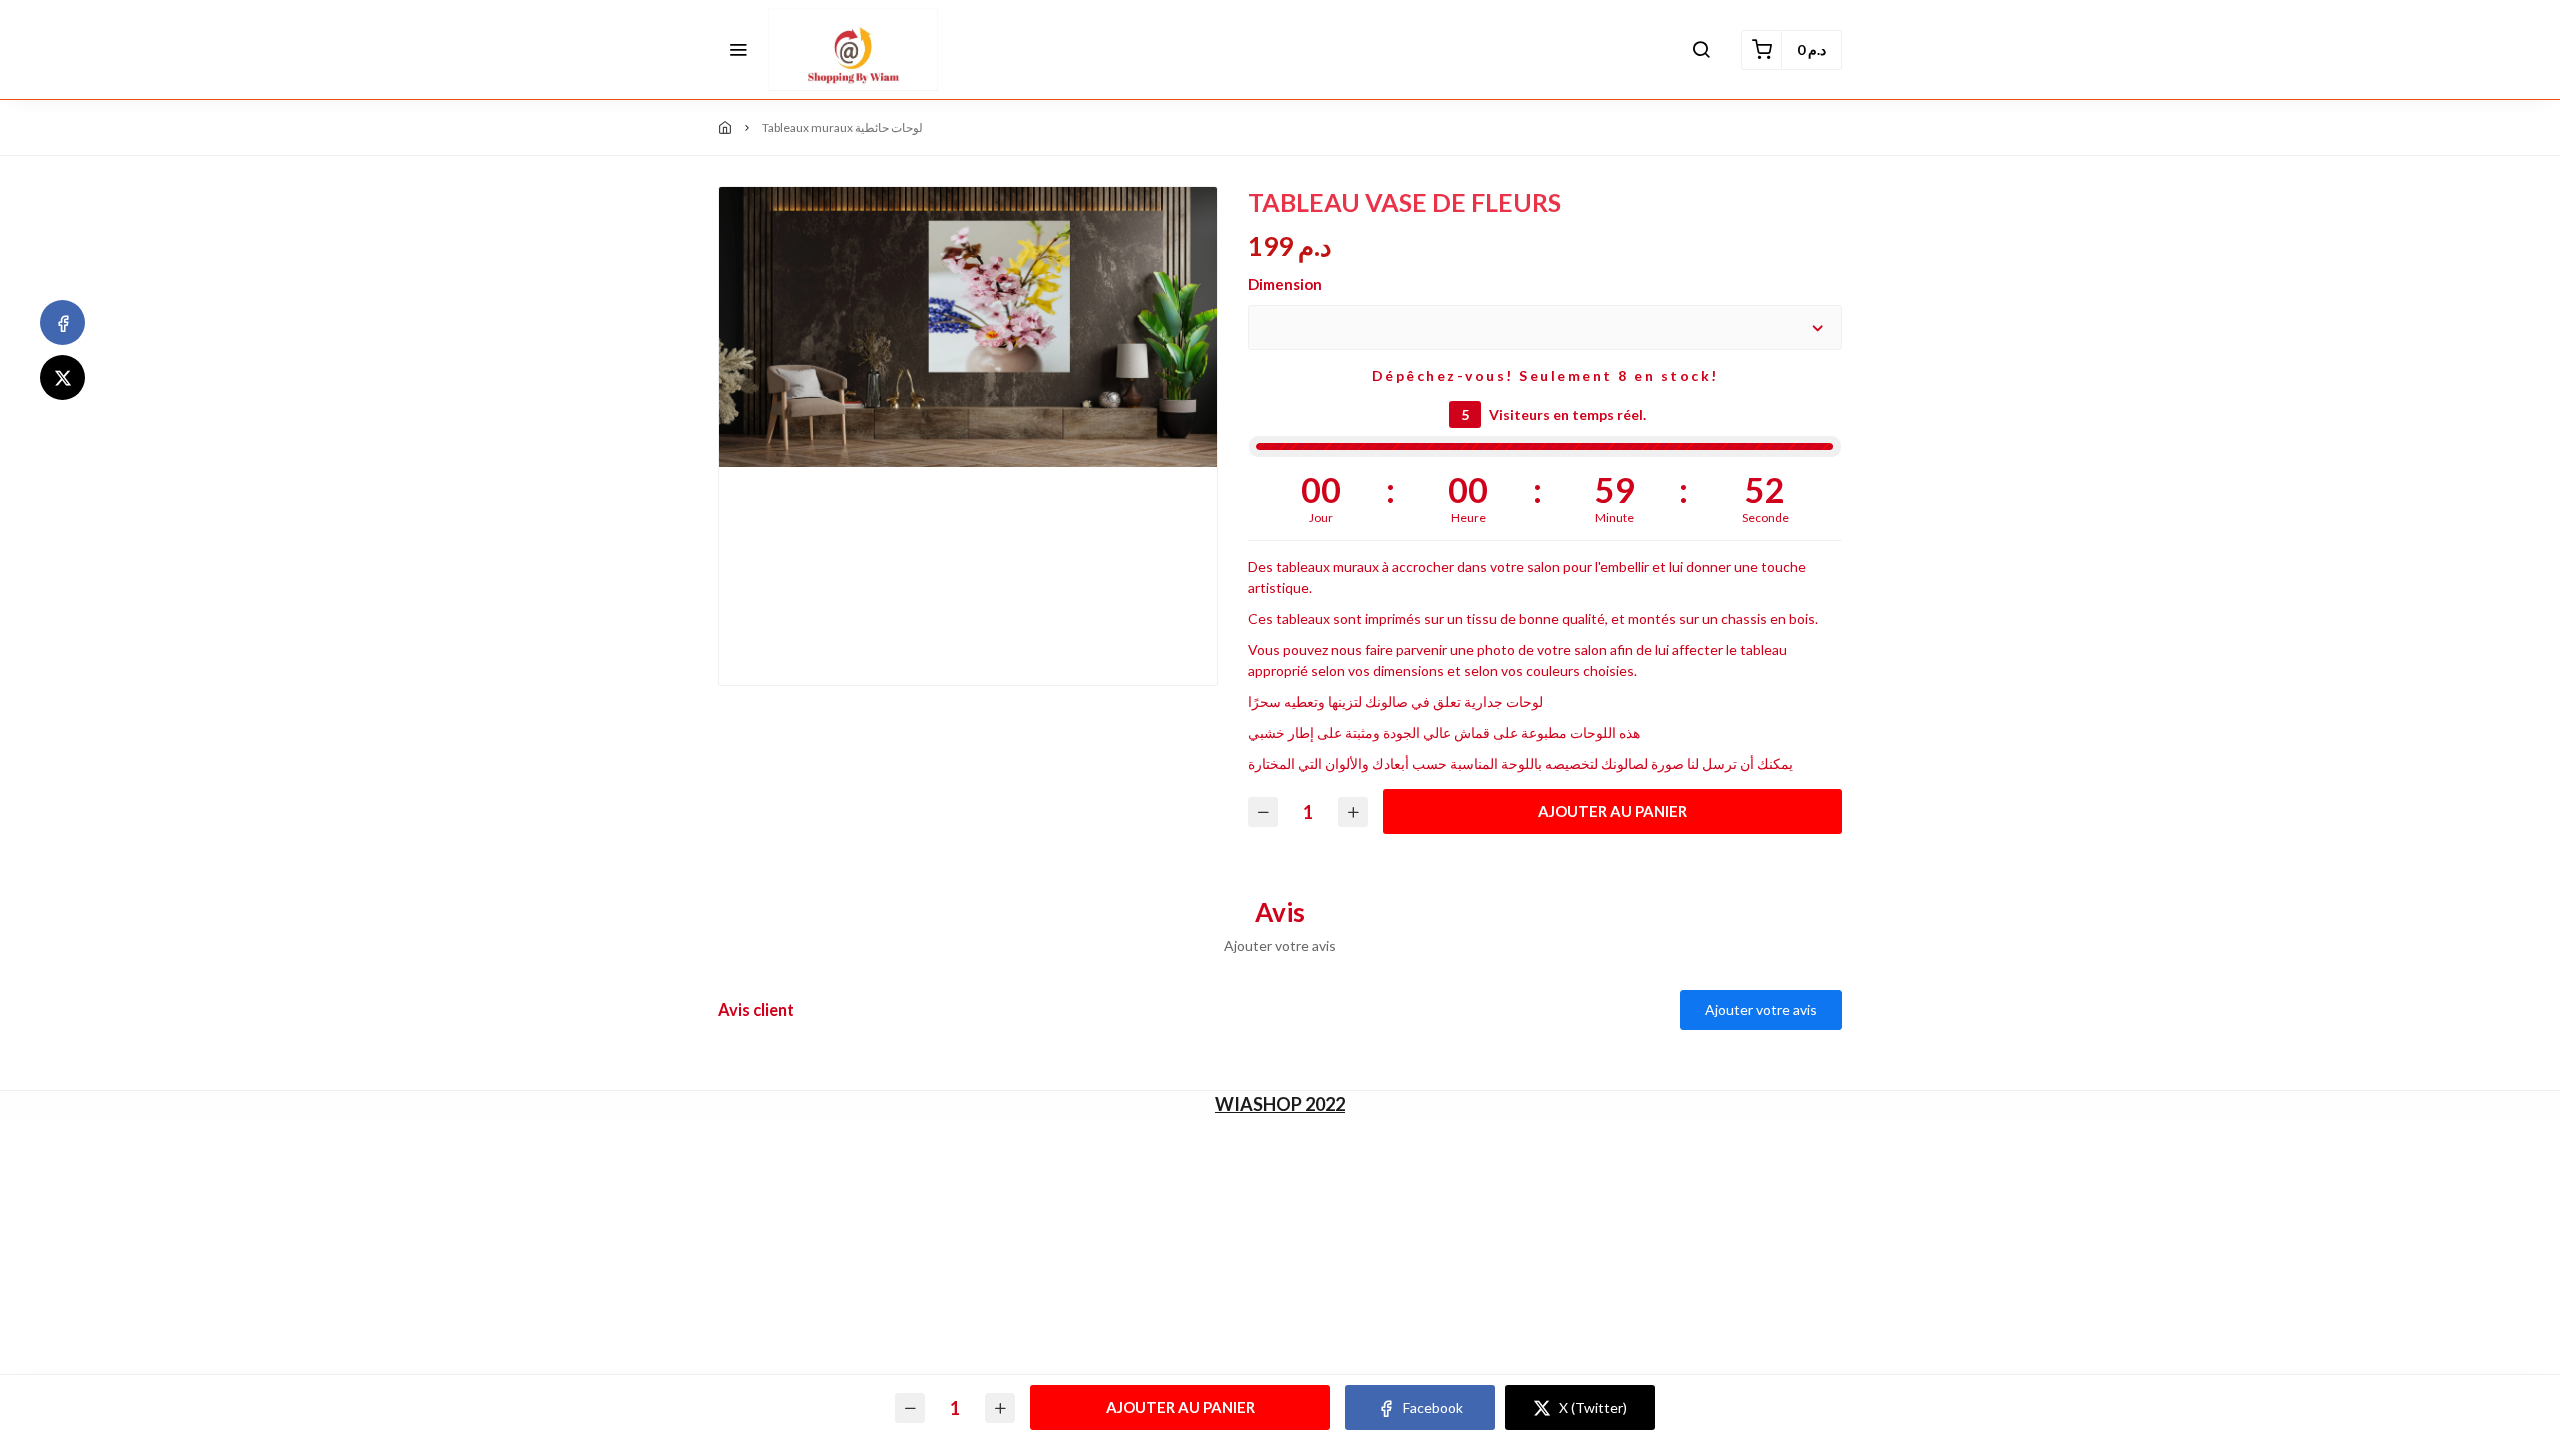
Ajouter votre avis (1761, 1009)
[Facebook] (62, 322)
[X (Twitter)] (62, 377)
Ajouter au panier (1612, 811)
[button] (738, 50)
